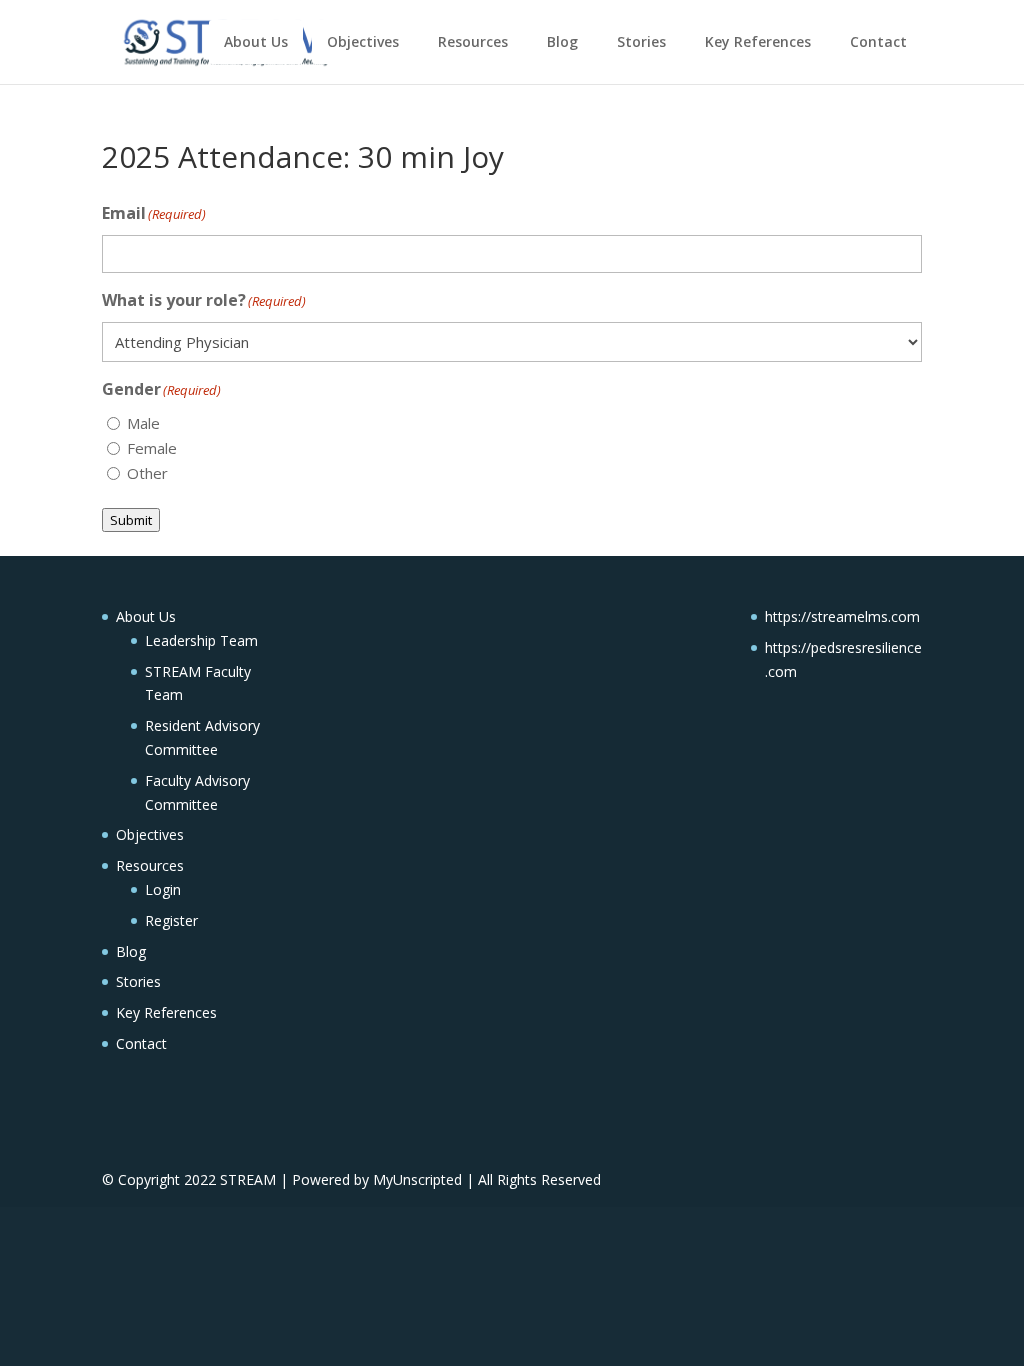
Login (163, 889)
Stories (641, 41)
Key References (758, 41)
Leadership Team (201, 640)
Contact (878, 41)
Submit (131, 520)
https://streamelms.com (842, 616)
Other (147, 473)
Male (143, 423)
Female (152, 448)
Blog (562, 41)
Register (171, 920)
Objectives (363, 41)
